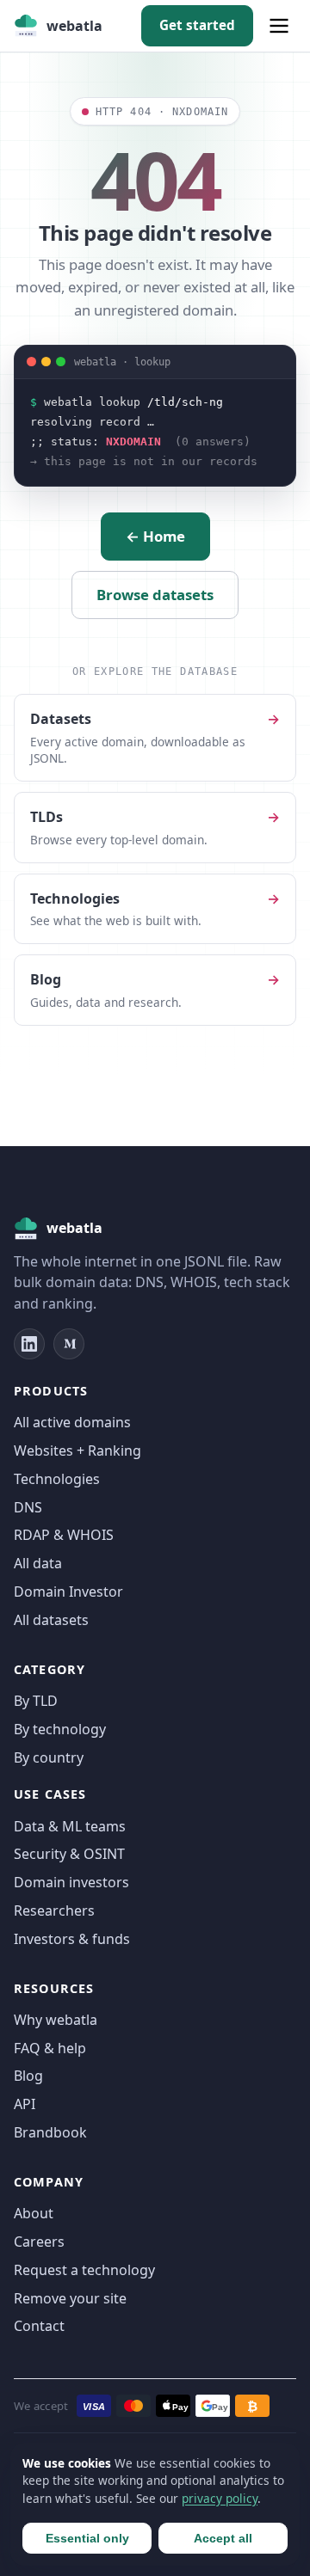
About (34, 2213)
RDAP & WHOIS (64, 1535)
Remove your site (70, 2298)
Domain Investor (68, 1592)
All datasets (51, 1620)
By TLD (36, 1701)
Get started (197, 25)
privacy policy (220, 2498)
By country (49, 1757)
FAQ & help (50, 2048)
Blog (28, 2076)
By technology (60, 1729)
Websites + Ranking (77, 1451)
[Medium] (69, 1344)
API (25, 2104)
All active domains (72, 1422)
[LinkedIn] (29, 1344)
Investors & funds (72, 1939)
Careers (39, 2242)
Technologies (57, 1479)
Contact (39, 2326)
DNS (28, 1507)
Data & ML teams (70, 1826)
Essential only (87, 2538)
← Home (155, 536)
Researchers (54, 1911)
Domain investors (71, 1882)
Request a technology (84, 2270)
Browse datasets (155, 595)
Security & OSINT (69, 1854)
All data (38, 1563)
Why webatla (56, 2020)
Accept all (223, 2538)
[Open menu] (279, 26)
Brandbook (50, 2132)
